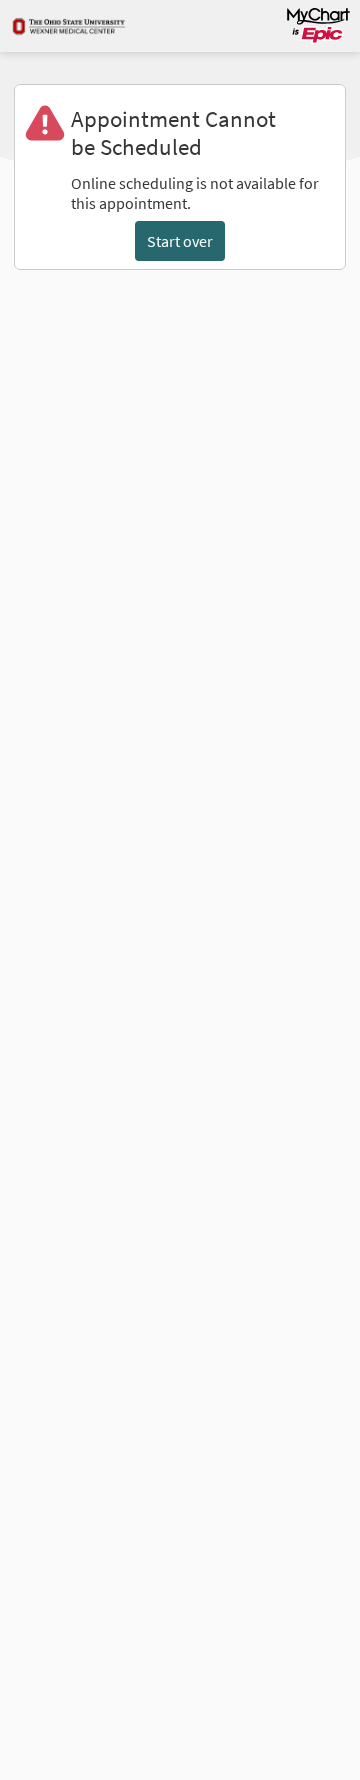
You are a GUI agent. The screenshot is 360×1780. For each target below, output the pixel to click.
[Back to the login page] (69, 26)
